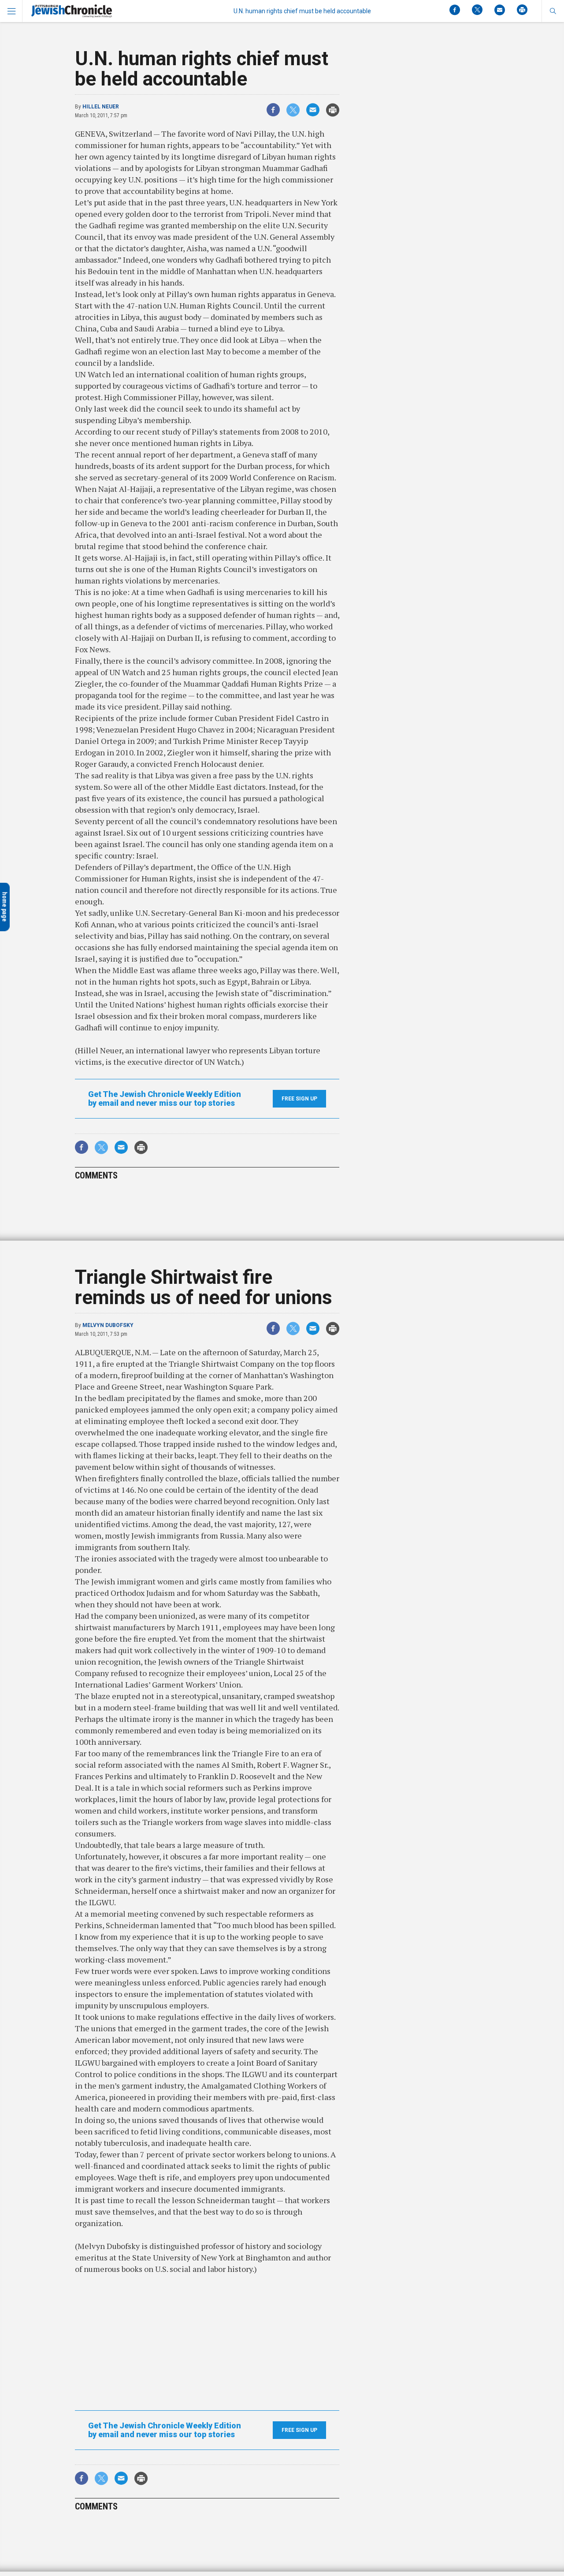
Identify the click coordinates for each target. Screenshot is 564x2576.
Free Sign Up (299, 1099)
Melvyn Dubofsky (108, 1325)
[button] (553, 11)
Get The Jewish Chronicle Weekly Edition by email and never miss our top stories (165, 1099)
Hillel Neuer (101, 107)
